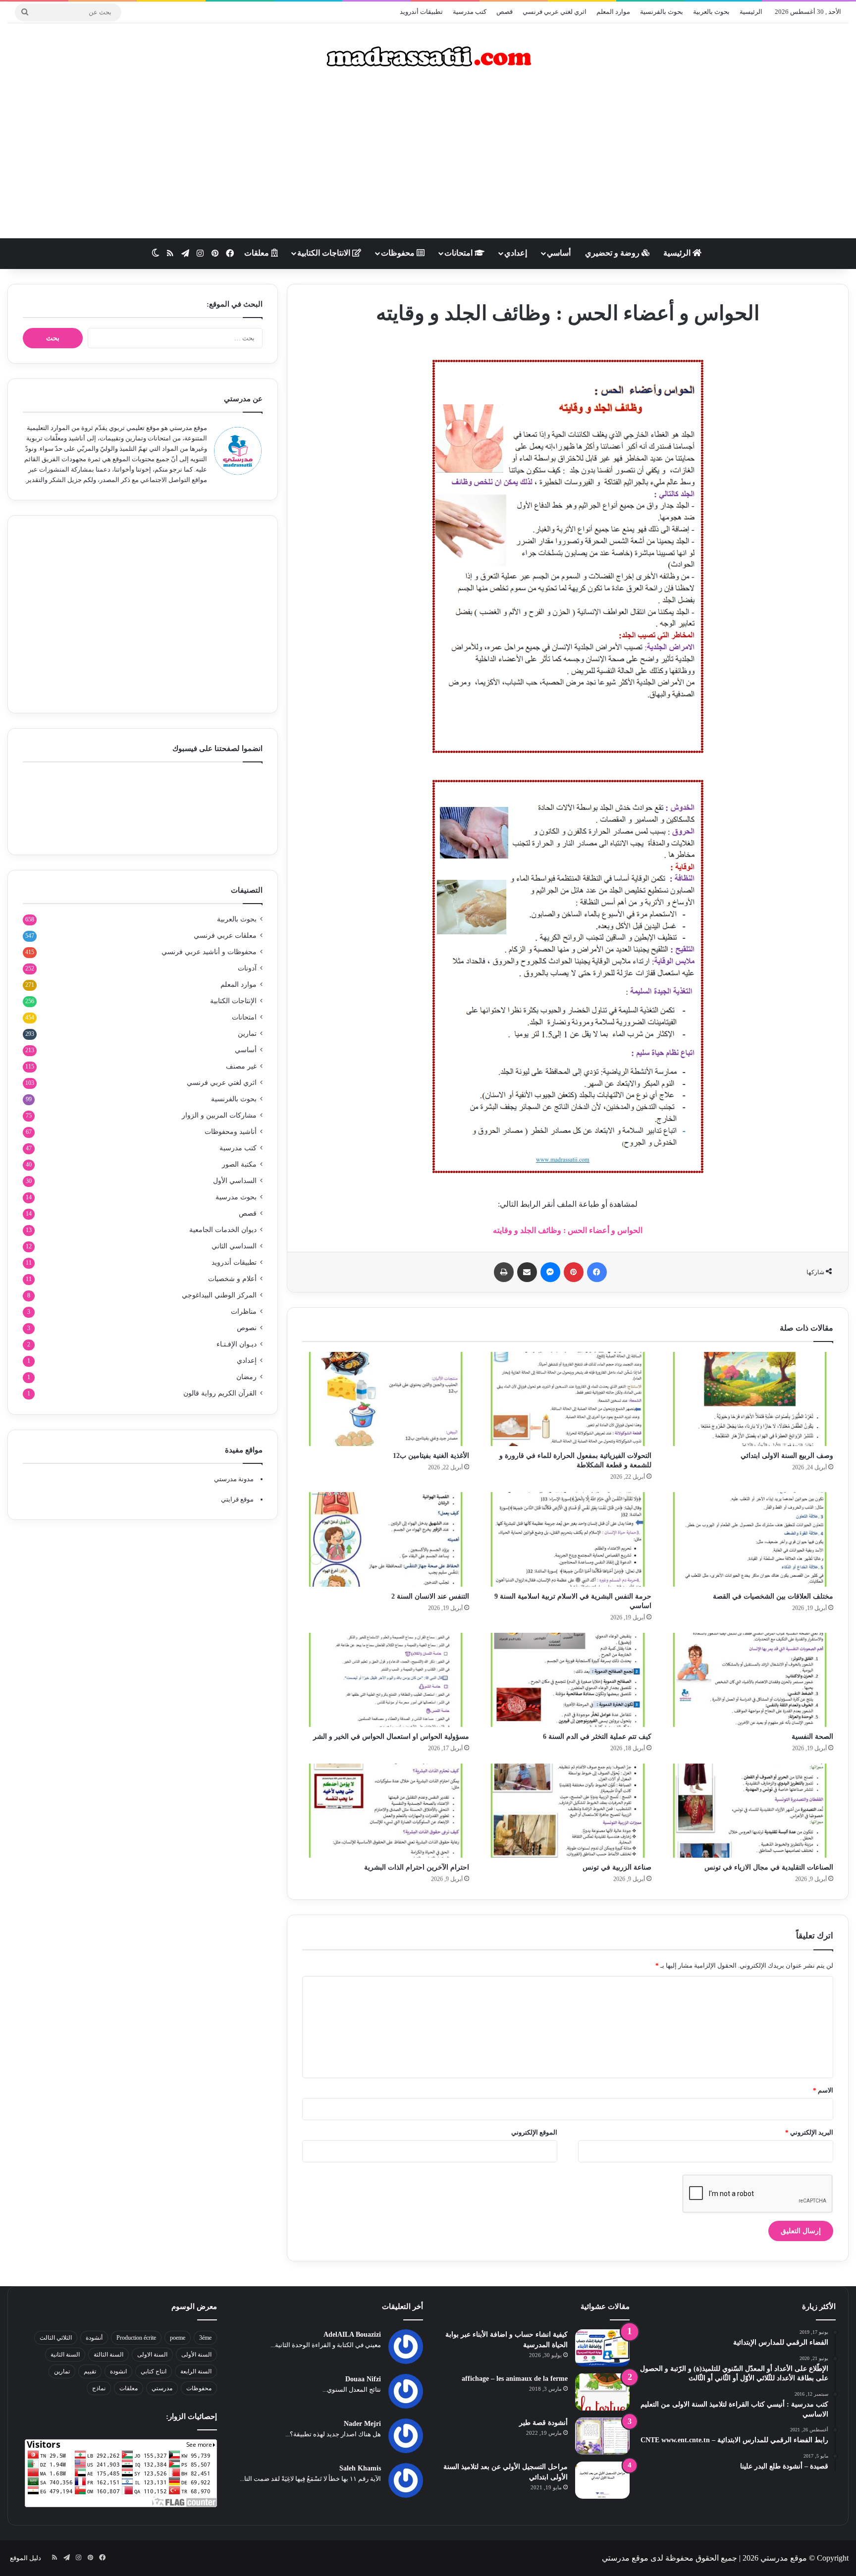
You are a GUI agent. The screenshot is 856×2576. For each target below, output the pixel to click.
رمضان (246, 1377)
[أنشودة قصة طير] (602, 2436)
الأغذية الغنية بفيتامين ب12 (431, 1456)
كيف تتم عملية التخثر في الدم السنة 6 (597, 1737)
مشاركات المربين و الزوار (219, 1115)
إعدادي (516, 253)
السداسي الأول (235, 1181)
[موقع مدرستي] (428, 56)
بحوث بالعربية (711, 12)
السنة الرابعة (196, 2371)
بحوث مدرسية (236, 1197)
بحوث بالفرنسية (662, 12)
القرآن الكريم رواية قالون (220, 1393)
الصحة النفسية (812, 1737)
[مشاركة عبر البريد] (527, 1272)
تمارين (247, 1034)
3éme (205, 2338)
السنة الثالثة (108, 2355)
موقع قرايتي (237, 1499)
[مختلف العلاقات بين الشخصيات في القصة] (750, 1539)
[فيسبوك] (597, 1272)
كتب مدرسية (470, 12)
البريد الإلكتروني (809, 2132)
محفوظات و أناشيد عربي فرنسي (209, 952)
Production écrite (136, 2338)
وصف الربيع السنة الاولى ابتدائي (787, 1456)
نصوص (247, 1328)
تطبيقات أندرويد (421, 12)
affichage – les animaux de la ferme (515, 2379)
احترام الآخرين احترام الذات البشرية (417, 1867)
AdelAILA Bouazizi (352, 2334)
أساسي (559, 253)
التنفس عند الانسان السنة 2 (430, 1596)
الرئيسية (751, 12)
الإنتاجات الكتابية (233, 1001)
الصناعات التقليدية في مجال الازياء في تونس (769, 1867)
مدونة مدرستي (234, 1479)
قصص (505, 12)
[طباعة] (504, 1272)
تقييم (90, 2371)
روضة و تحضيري (613, 253)
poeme (178, 2338)
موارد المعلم (613, 12)
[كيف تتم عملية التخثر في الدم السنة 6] (567, 1680)
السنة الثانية (65, 2355)
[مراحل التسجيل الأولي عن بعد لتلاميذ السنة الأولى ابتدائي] (602, 2480)
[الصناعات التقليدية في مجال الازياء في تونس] (750, 1811)
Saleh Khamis (360, 2468)
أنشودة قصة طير (543, 2423)
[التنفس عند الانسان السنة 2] (386, 1539)
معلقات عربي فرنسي (225, 936)
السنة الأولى (196, 2355)
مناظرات (244, 1312)
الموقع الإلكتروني (534, 2132)
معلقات (258, 253)
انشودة (118, 2371)
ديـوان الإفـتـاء (237, 1344)
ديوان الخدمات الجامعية (223, 1230)
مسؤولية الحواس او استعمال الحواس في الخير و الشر (391, 1737)
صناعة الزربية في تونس (617, 1867)
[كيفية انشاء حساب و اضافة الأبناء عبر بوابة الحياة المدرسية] (602, 2348)
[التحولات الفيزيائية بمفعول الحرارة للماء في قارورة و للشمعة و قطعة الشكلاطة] (567, 1399)
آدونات (247, 968)
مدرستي (162, 2388)
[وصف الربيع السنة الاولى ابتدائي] (750, 1399)
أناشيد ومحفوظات (231, 1132)
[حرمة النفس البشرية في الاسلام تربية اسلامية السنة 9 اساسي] (567, 1539)
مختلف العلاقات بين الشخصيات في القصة (773, 1596)
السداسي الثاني (234, 1246)
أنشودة (94, 2338)
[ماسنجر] (550, 1272)
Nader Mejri (362, 2424)
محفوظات (399, 253)
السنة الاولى (152, 2355)
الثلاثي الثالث (56, 2338)
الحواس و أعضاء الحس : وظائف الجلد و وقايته (568, 1230)
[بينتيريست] (574, 1272)
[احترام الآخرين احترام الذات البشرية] (386, 1811)
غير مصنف (241, 1066)
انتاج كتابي (154, 2371)
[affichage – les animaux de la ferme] (602, 2392)
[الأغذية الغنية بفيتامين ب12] (386, 1399)
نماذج (99, 2388)
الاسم (823, 2090)
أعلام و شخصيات (232, 1279)
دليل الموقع (26, 2558)
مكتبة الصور (239, 1164)
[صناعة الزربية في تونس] (567, 1811)
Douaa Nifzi (363, 2379)
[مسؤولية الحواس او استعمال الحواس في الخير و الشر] (386, 1680)
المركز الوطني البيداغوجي (219, 1295)
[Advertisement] (428, 159)
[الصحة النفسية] (750, 1680)
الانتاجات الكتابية (325, 253)
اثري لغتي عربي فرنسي (555, 12)
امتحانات (459, 253)
